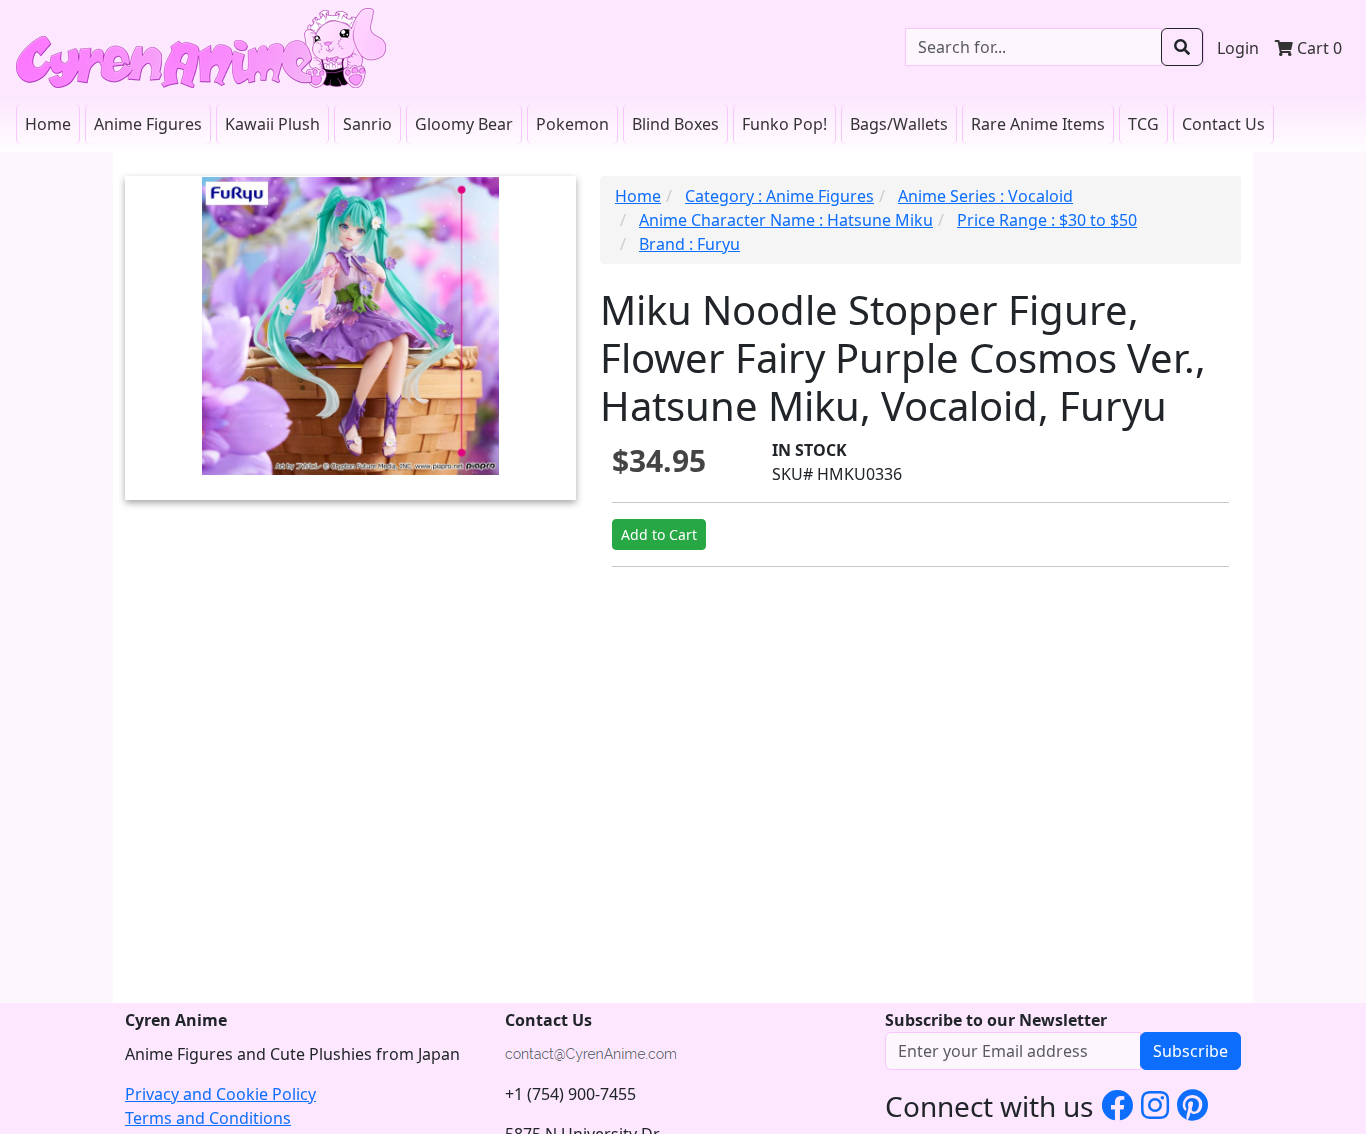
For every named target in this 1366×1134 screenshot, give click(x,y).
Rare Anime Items (1038, 124)
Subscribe (1190, 1051)
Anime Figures (148, 124)
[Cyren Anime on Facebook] (1117, 1104)
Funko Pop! (784, 124)
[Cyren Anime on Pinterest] (1192, 1104)
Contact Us (1223, 124)
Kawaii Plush (272, 124)
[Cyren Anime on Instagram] (1155, 1104)
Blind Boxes (675, 124)
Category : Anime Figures (779, 196)
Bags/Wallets (899, 124)
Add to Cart (659, 534)
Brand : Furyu (689, 244)
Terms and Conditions (208, 1118)
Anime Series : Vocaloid (985, 196)
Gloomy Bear (464, 124)
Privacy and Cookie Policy (220, 1094)
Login (1238, 48)
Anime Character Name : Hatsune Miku (786, 220)
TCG (1143, 124)
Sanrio (367, 124)
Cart (1317, 48)
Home (48, 124)
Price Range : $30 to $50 (1047, 220)
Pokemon (572, 124)
